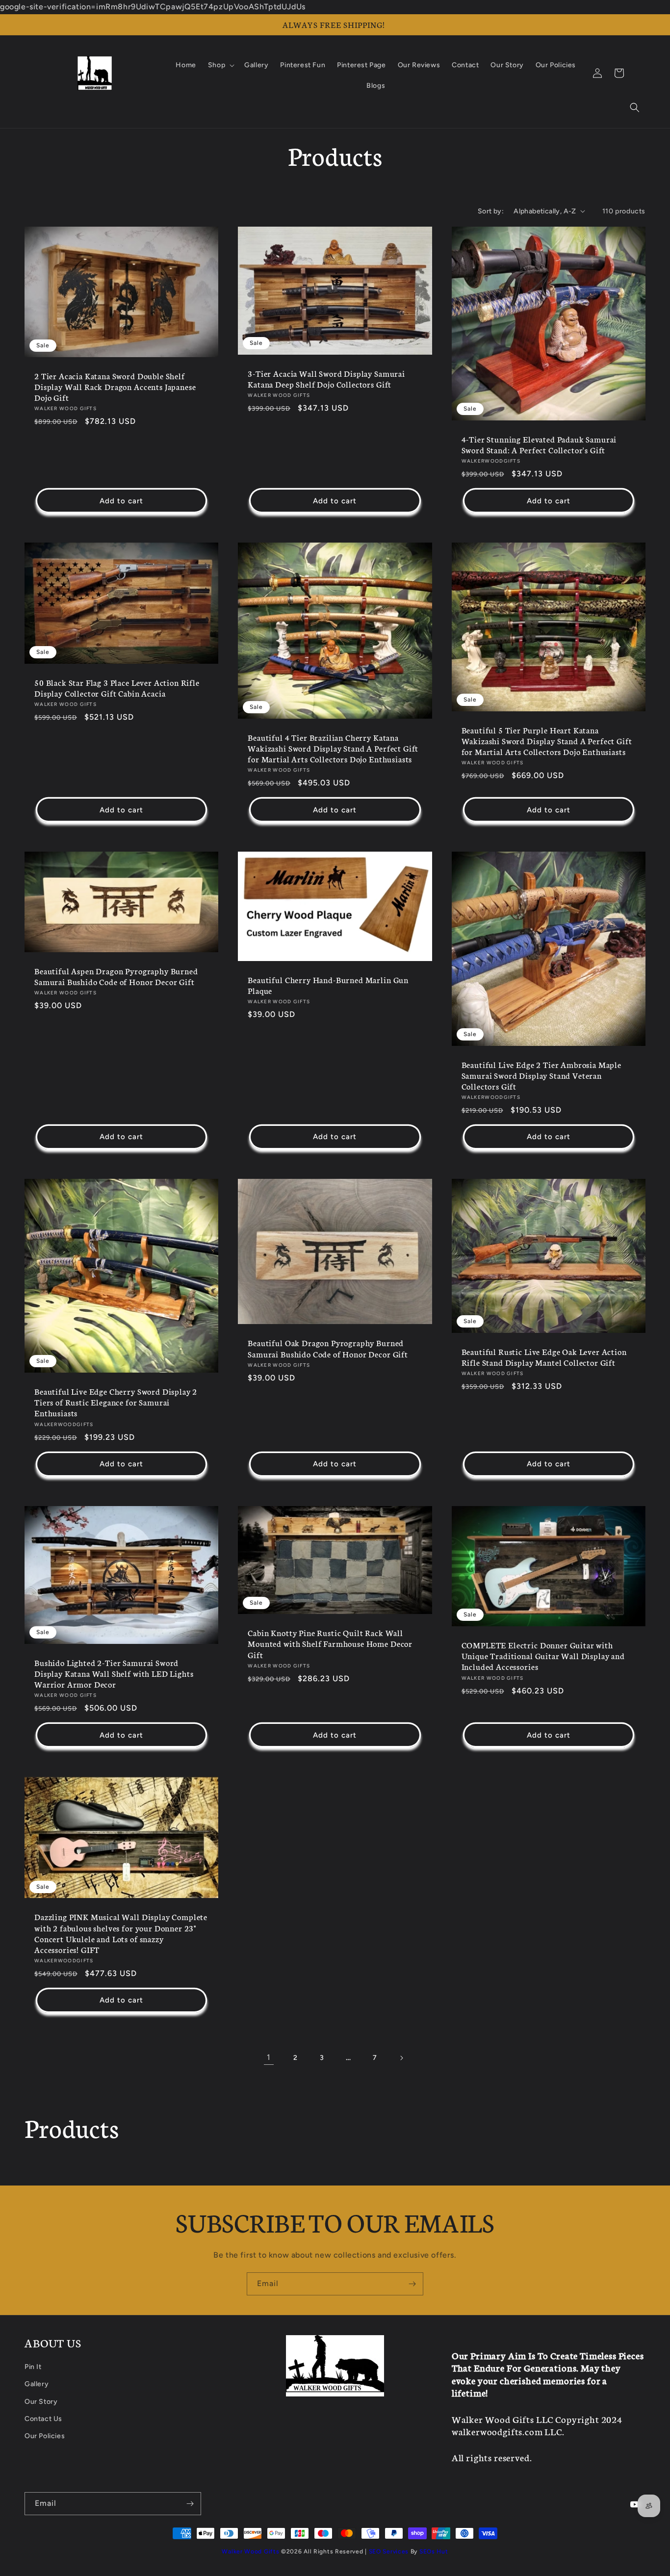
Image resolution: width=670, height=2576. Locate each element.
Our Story (41, 2402)
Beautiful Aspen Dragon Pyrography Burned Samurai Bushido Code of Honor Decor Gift (116, 976)
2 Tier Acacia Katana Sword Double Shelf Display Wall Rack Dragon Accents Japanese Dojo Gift (115, 387)
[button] (635, 107)
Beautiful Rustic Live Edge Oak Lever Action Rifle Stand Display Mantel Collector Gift (544, 1357)
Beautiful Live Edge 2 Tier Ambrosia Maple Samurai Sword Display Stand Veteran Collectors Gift (541, 1075)
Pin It (33, 2367)
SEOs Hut (434, 2551)
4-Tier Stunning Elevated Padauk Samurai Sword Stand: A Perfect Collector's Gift (539, 444)
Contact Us (43, 2419)
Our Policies (45, 2436)
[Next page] (401, 2058)
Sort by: (491, 211)
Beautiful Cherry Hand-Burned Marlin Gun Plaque (328, 985)
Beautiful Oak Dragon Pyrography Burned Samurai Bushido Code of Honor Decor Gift (328, 1348)
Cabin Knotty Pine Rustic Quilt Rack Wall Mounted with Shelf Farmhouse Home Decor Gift (330, 1643)
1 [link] (269, 2057)
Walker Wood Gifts (250, 2551)
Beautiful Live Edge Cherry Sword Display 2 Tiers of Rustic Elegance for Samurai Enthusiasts (116, 1402)
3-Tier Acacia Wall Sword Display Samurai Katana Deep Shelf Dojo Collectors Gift (326, 379)
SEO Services (389, 2551)
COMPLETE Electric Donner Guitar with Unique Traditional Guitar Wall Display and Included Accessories (543, 1656)
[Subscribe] (412, 2284)
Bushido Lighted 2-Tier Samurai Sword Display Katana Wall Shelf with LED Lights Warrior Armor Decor (114, 1673)
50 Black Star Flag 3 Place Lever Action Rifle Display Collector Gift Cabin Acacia (117, 688)
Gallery (37, 2384)
